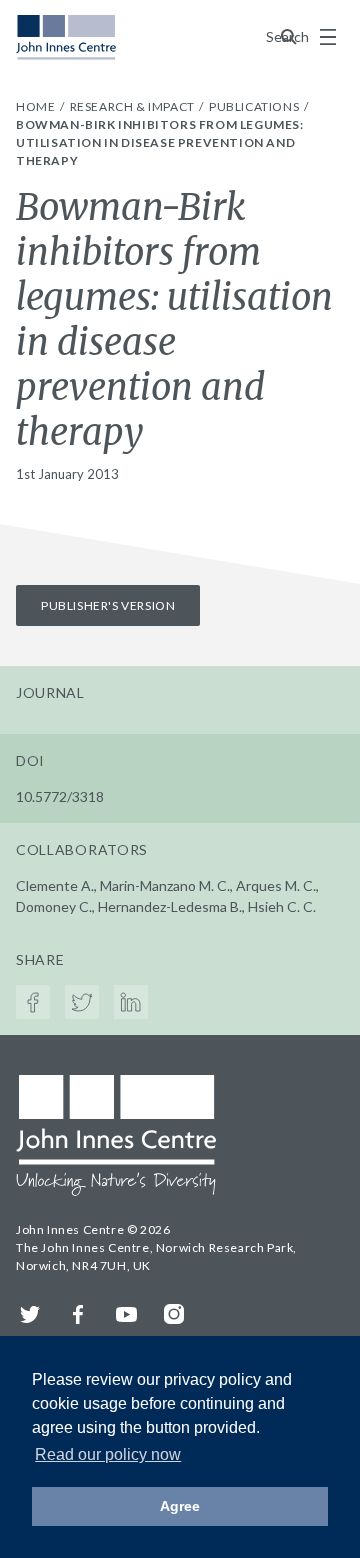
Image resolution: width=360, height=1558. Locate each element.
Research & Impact (134, 106)
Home (37, 106)
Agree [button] (180, 1506)
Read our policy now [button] (108, 1454)
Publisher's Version (108, 605)
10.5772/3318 (60, 796)
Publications (255, 106)
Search (289, 36)
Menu (328, 37)
